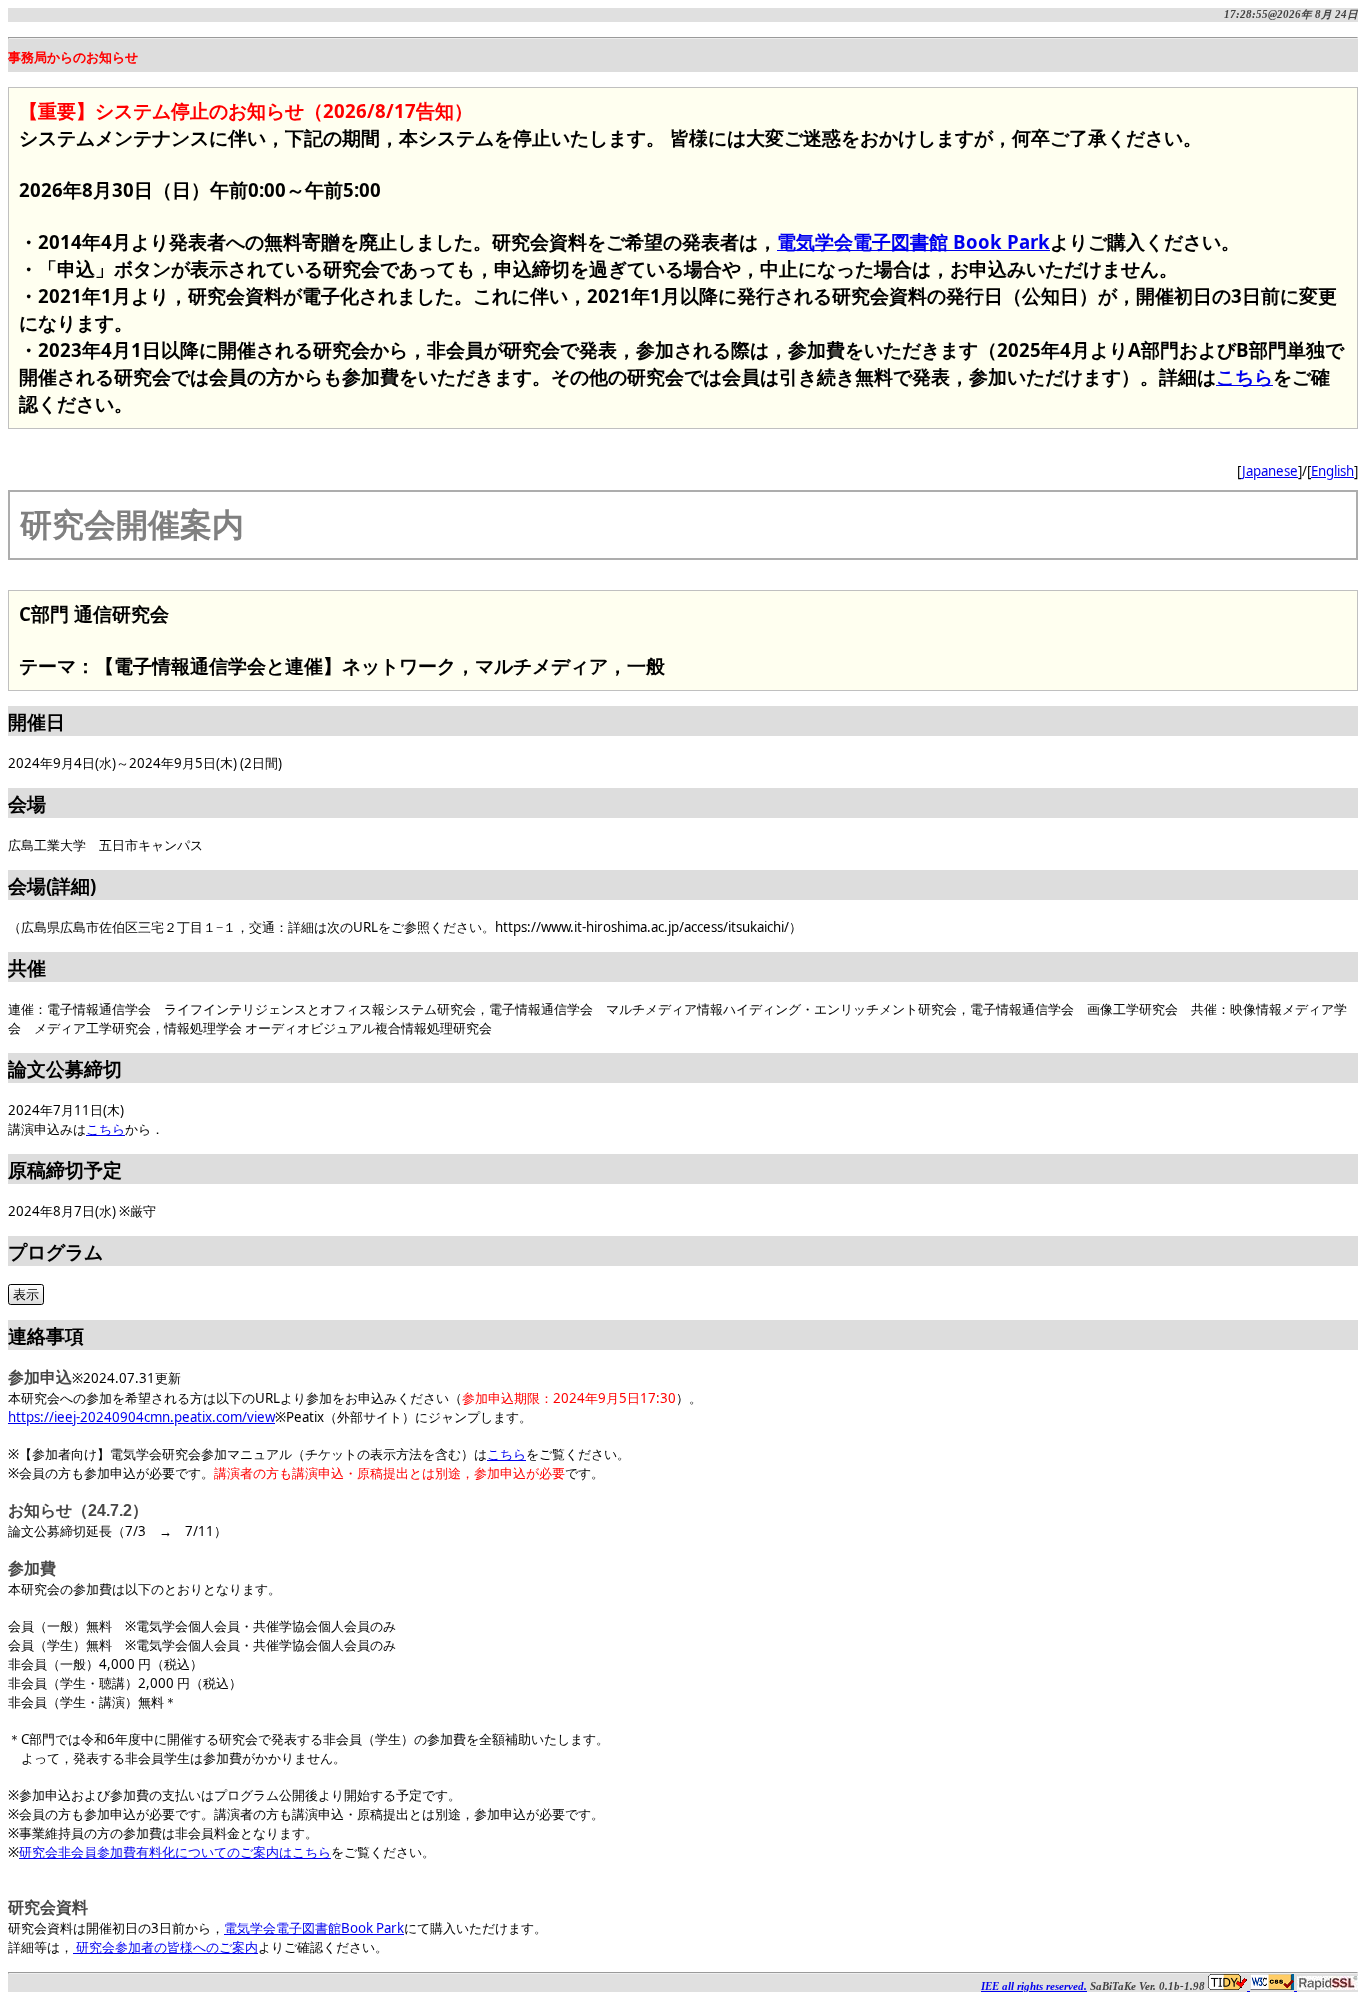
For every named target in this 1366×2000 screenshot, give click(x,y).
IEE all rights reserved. (1034, 1986)
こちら (1244, 376)
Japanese (1270, 471)
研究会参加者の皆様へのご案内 (165, 1947)
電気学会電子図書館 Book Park (913, 241)
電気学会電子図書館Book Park (314, 1928)
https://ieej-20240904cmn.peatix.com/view (141, 1417)
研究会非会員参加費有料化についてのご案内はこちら (175, 1852)
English (1332, 471)
